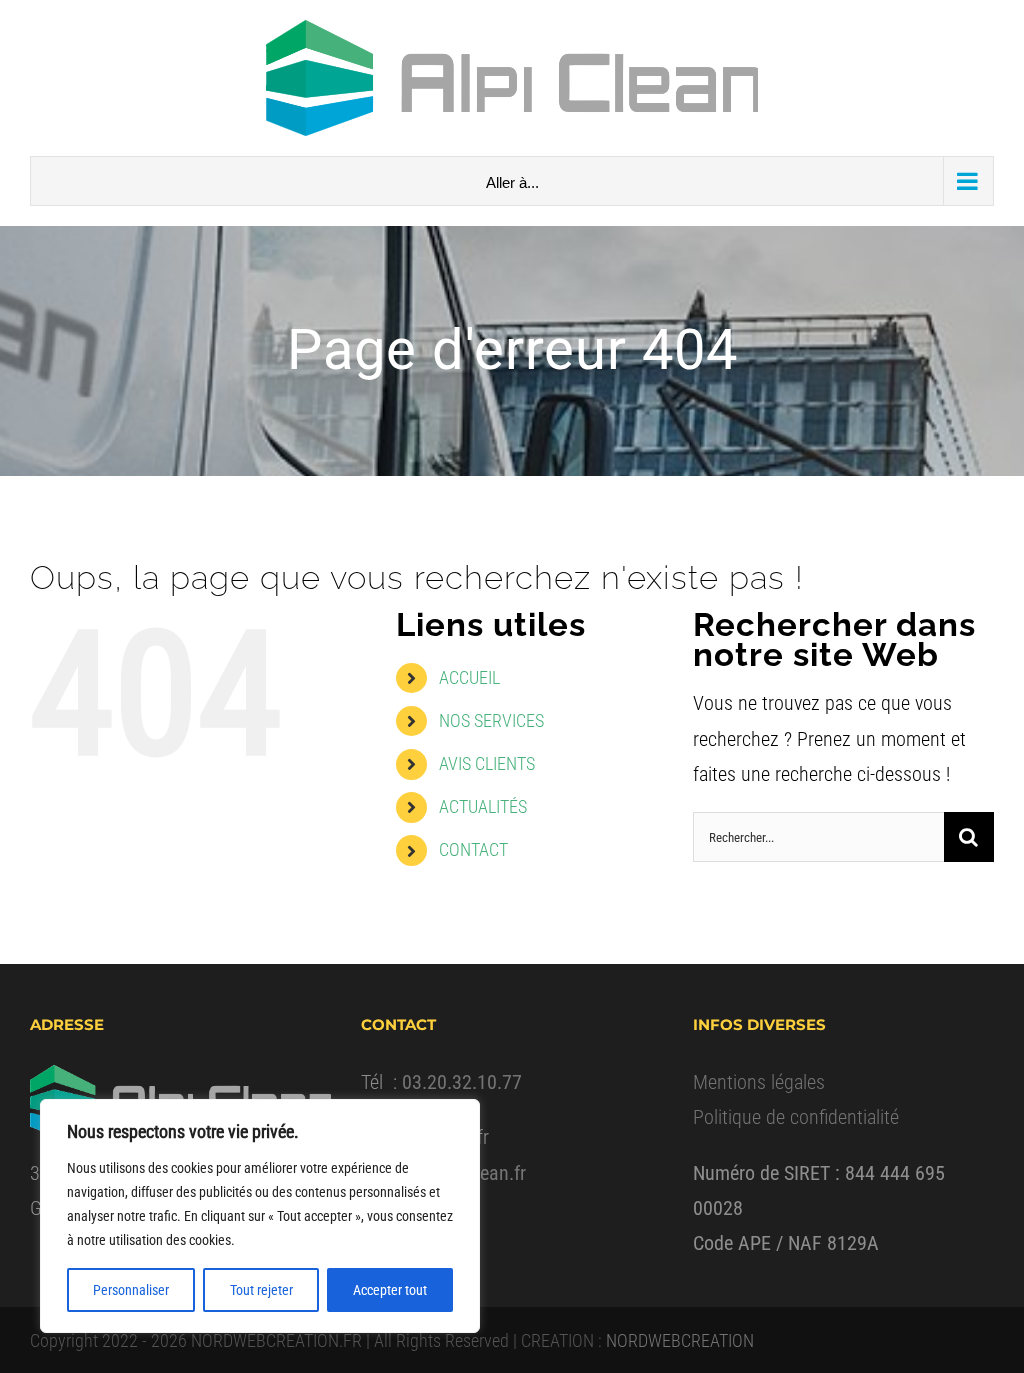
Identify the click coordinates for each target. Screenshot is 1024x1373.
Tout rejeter (261, 1290)
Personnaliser (131, 1290)
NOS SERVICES (491, 720)
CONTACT (473, 849)
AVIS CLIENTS (487, 763)
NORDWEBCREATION (680, 1340)
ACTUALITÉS (483, 806)
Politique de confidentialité (796, 1117)
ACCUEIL (469, 677)
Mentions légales (759, 1082)
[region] (260, 1216)
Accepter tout (390, 1290)
